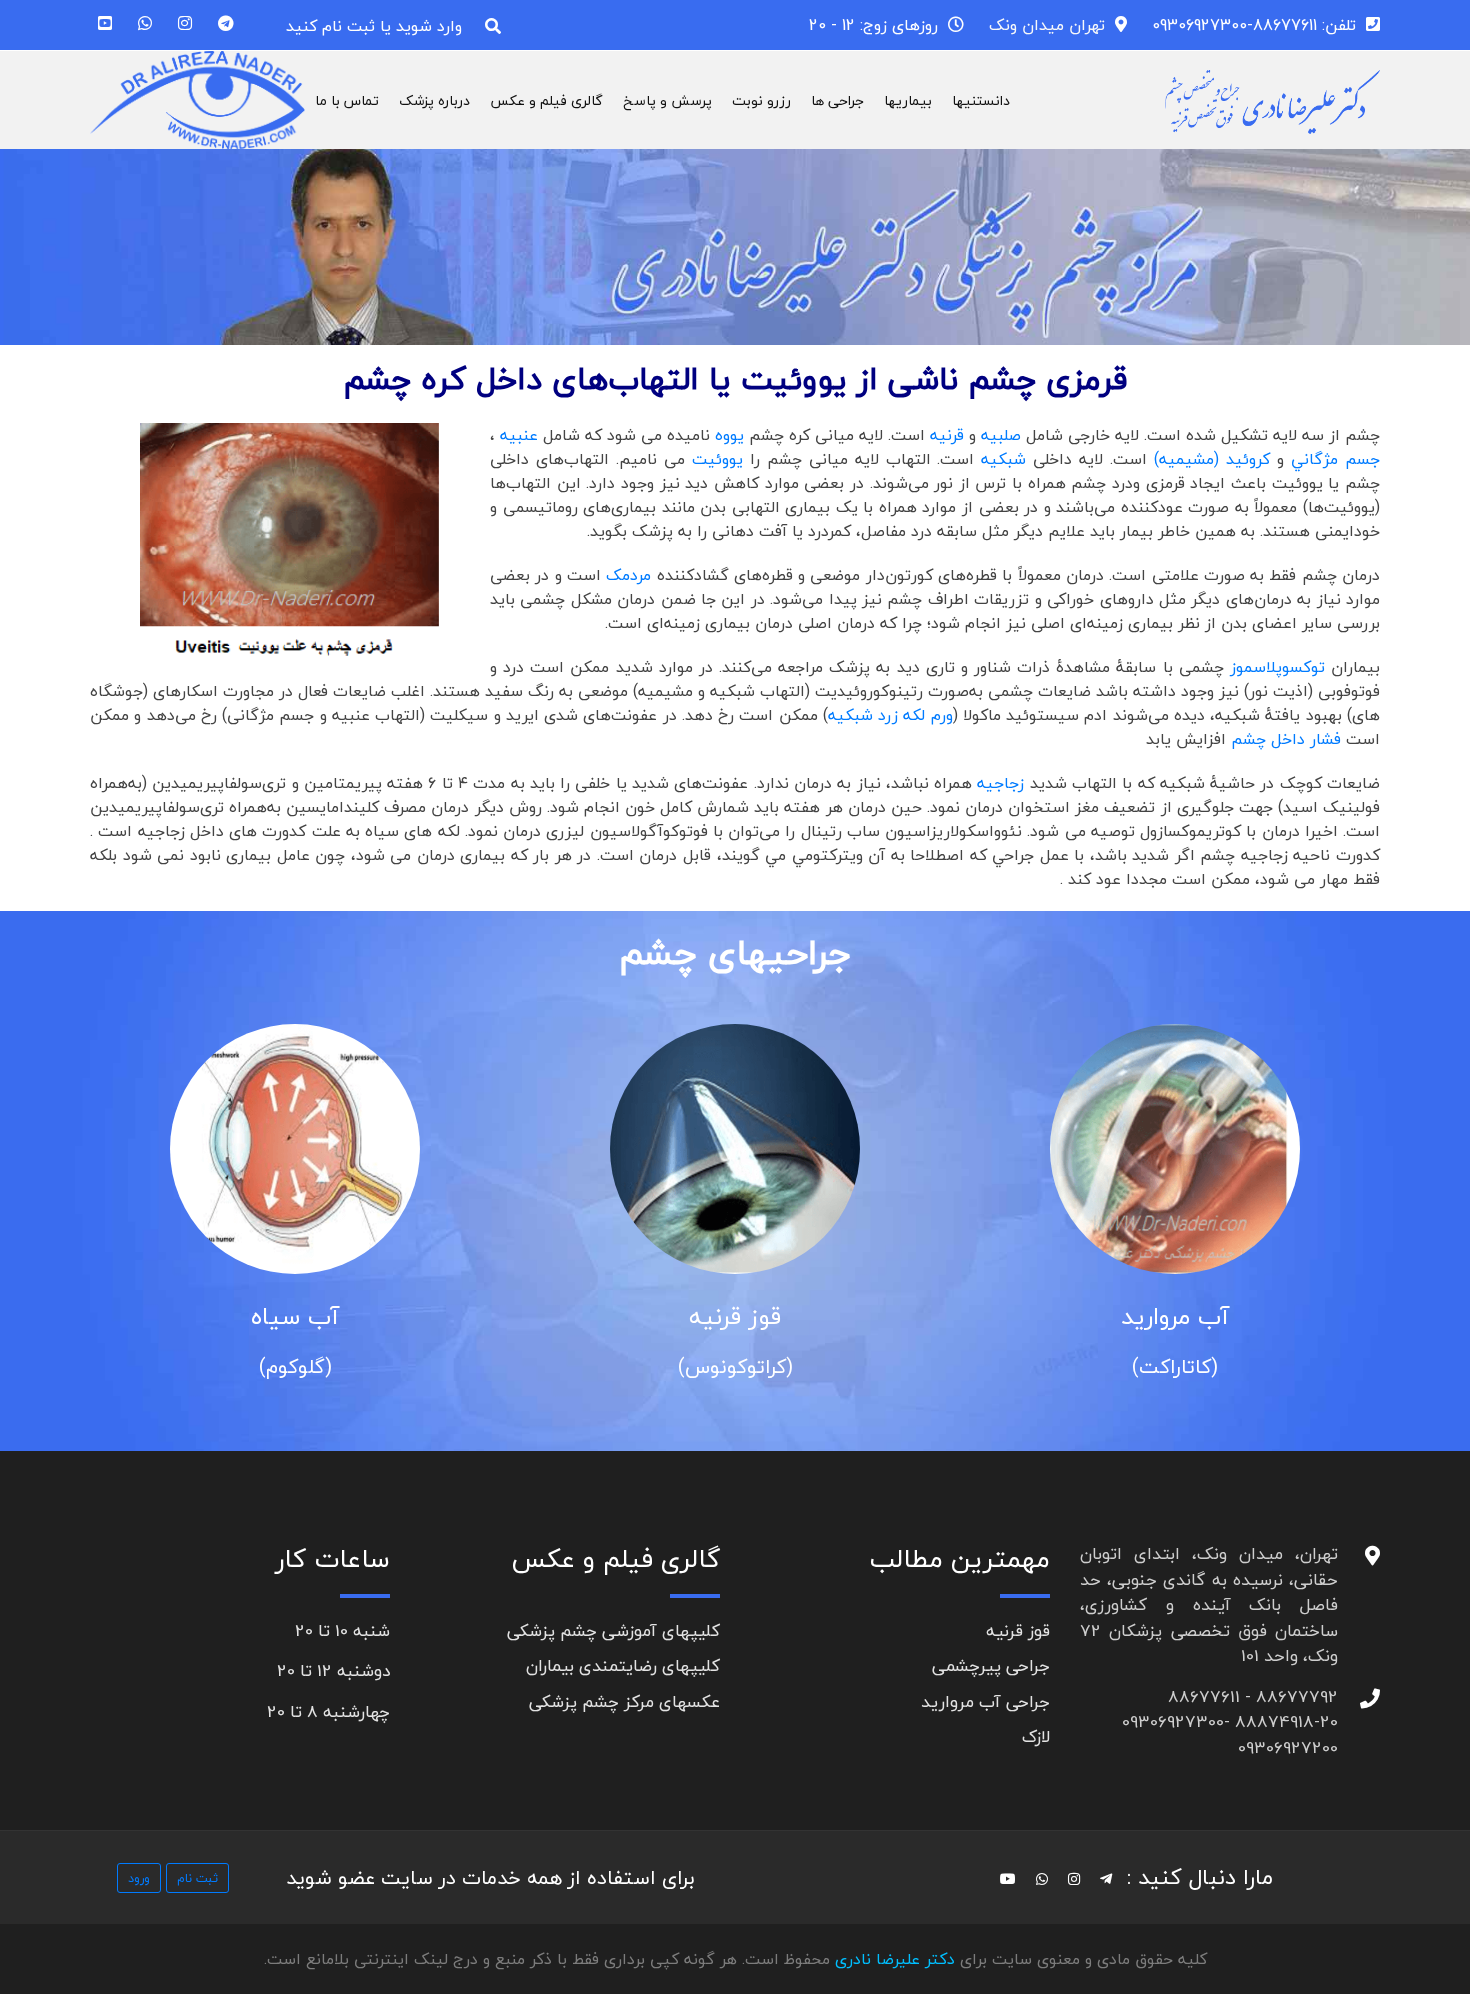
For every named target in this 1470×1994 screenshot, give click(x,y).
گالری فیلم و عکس (546, 100)
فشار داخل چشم (1286, 739)
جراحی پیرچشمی (991, 1665)
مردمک (626, 575)
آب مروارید (1175, 1316)
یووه (729, 435)
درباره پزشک (434, 100)
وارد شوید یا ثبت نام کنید (374, 26)
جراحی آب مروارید (985, 1701)
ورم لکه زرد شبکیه (890, 715)
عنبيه (519, 435)
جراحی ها (837, 100)
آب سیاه (295, 1316)
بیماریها (908, 100)
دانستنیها (981, 100)
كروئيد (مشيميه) (1215, 459)
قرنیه (947, 435)
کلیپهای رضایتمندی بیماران (623, 1665)
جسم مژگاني (1335, 459)
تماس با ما (347, 100)
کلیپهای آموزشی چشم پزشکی (613, 1630)
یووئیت (717, 459)
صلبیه (1003, 435)
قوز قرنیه (735, 1316)
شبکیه (1003, 459)
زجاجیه (1003, 783)
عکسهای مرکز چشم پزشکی (624, 1701)
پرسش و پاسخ (667, 100)
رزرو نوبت (761, 100)
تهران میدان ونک (1047, 25)
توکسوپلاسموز (1280, 667)
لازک (1036, 1736)
